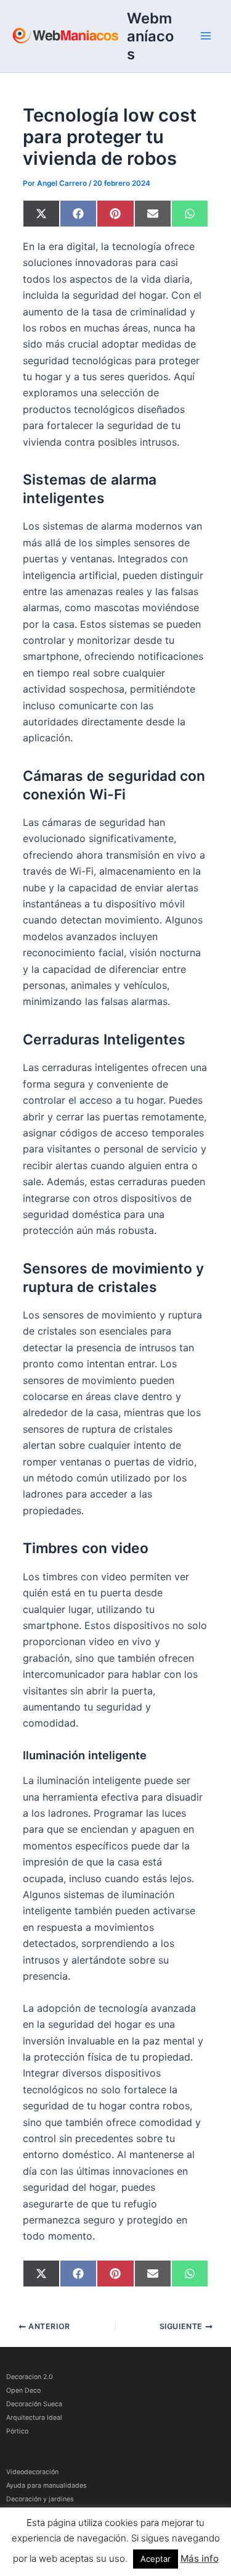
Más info (200, 2558)
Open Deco (23, 2391)
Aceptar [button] (156, 2559)
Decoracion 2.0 (30, 2377)
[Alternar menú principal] (206, 36)
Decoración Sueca (34, 2404)
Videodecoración (32, 2472)
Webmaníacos (150, 36)
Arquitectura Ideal (34, 2418)
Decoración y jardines (40, 2499)
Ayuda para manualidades (47, 2486)
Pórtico (17, 2431)
